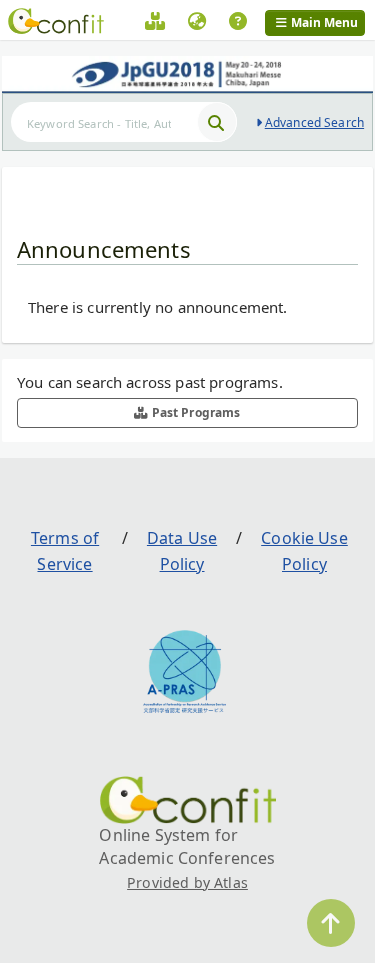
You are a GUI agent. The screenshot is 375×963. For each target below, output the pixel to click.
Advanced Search (314, 122)
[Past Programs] (155, 24)
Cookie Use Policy (304, 551)
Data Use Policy (182, 551)
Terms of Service (65, 551)
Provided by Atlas (187, 882)
